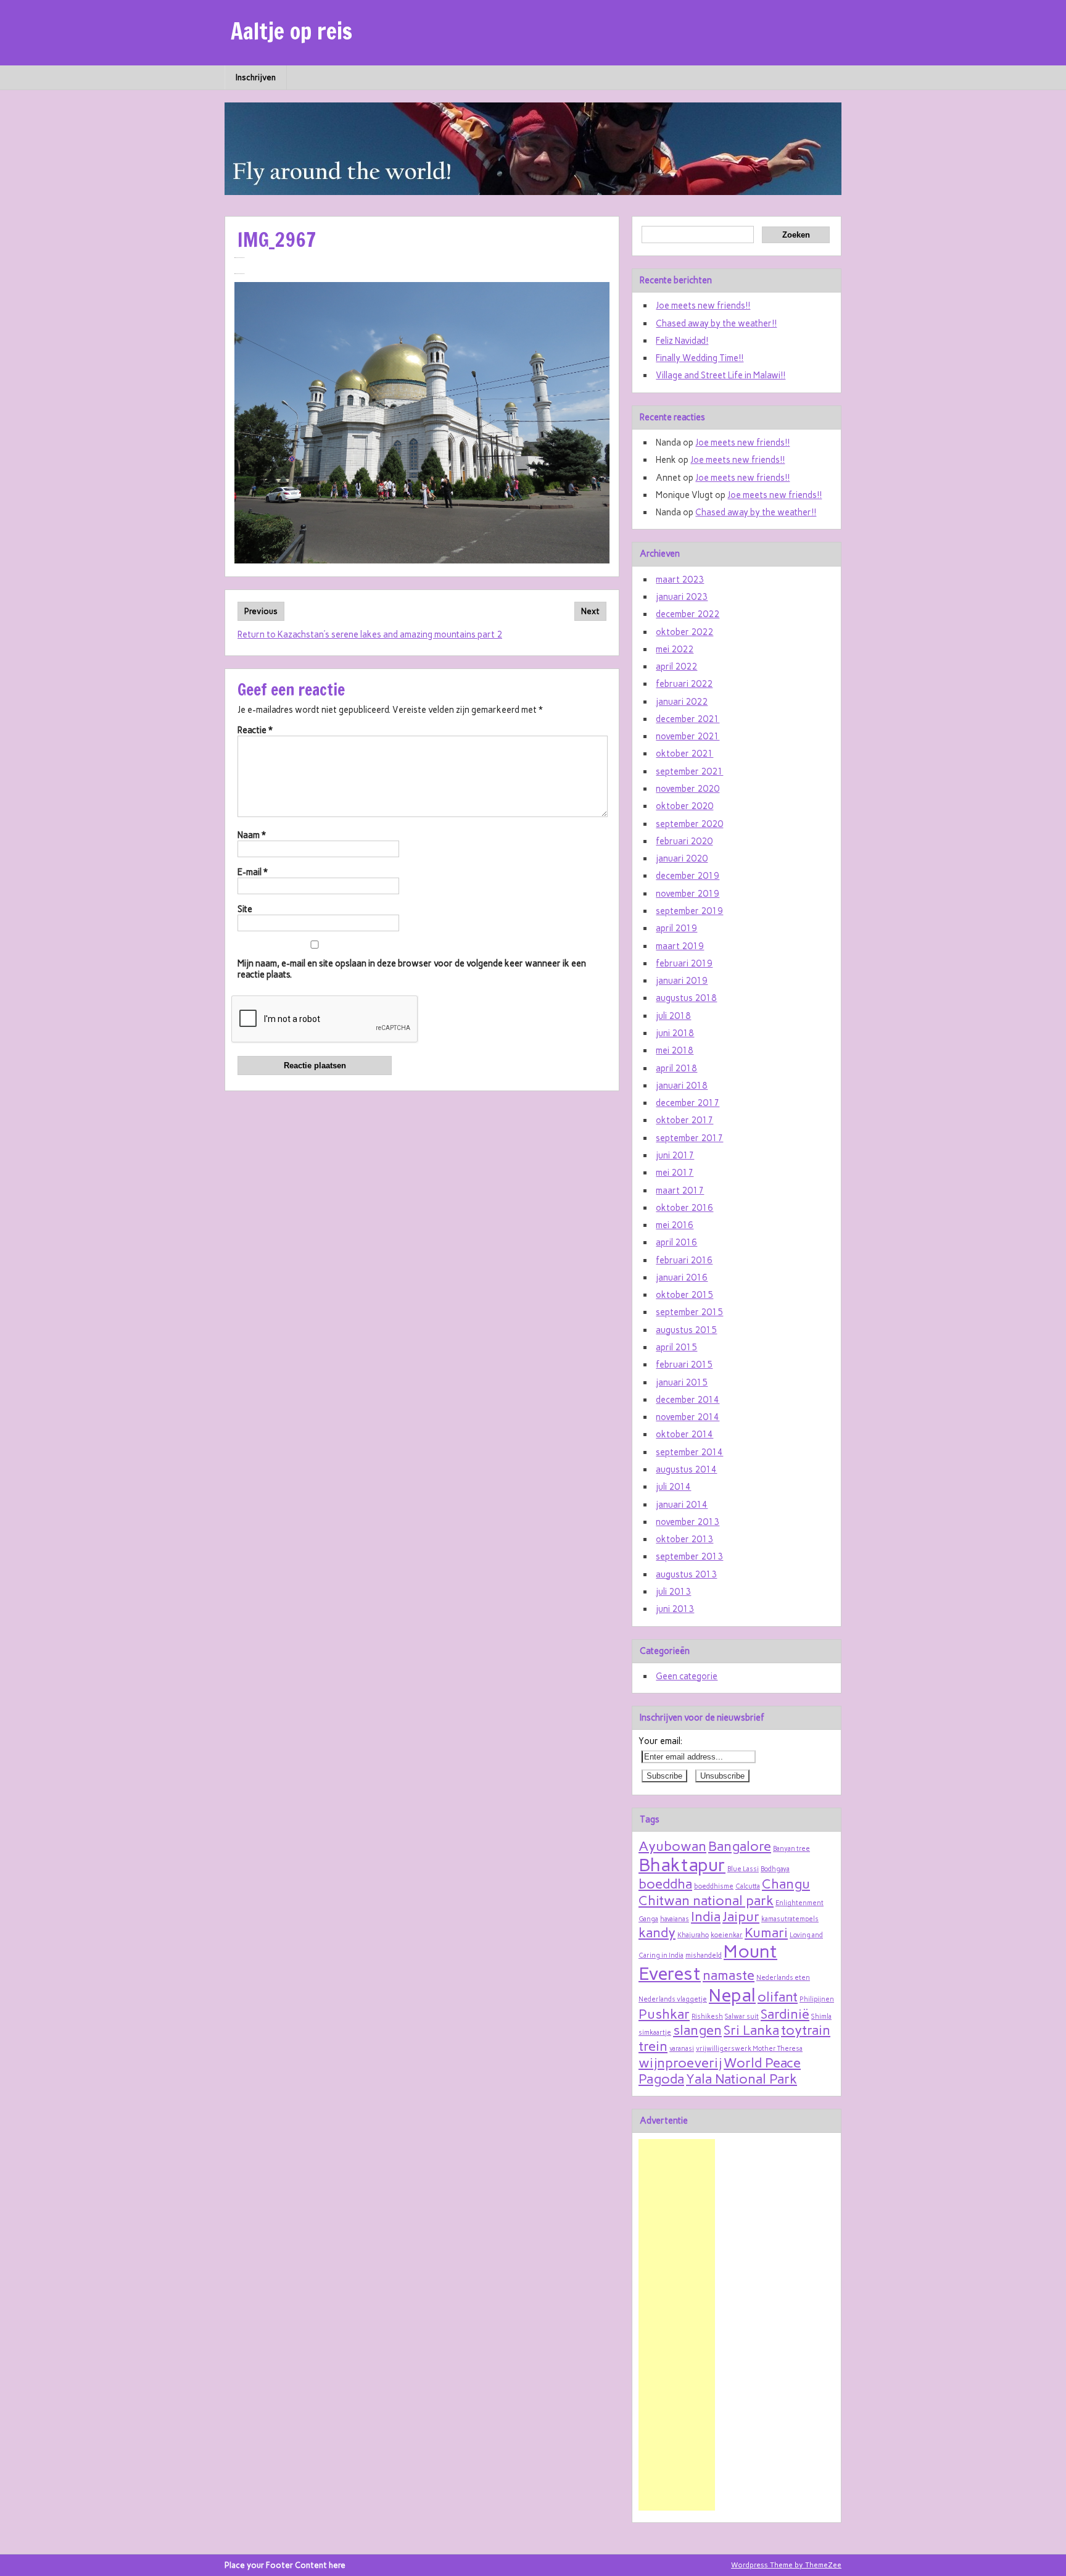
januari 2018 (682, 1086)
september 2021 (689, 771)
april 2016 (676, 1242)
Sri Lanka (751, 2030)
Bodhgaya (775, 1869)
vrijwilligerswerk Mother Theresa (749, 2049)
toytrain (806, 2030)
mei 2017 (675, 1173)
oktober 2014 (684, 1434)
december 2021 (688, 719)
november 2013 (688, 1522)
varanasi (682, 2049)
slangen (697, 2030)
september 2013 (689, 1556)
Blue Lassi (743, 1869)
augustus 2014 (686, 1469)
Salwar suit (742, 2017)
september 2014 (689, 1452)
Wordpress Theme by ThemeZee (786, 2565)
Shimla (821, 2017)
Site (245, 909)
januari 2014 (682, 1505)
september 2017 (689, 1138)
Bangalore (740, 1846)
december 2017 (688, 1103)
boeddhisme (714, 1886)
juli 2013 (673, 1592)
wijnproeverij (680, 2063)
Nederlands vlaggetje (673, 1999)
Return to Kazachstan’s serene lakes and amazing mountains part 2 (370, 634)
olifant (778, 1996)
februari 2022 (684, 684)
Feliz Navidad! (682, 341)
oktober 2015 (684, 1295)
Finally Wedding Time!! (700, 358)
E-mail (253, 872)
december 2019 (688, 876)
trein (653, 2046)
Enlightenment (799, 1903)
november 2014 (688, 1417)
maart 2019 (680, 946)
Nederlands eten (783, 1978)
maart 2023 (680, 580)
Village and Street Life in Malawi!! (721, 375)
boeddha (665, 1884)
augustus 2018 (686, 998)
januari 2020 (682, 858)
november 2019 (688, 894)
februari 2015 (684, 1365)
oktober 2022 (684, 632)
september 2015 (689, 1312)
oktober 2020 (684, 806)
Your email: (660, 1741)
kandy (657, 1932)
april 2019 (676, 928)
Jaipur (741, 1916)
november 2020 (688, 789)
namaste (729, 1975)
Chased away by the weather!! (716, 323)
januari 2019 (682, 981)
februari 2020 (684, 841)
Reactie (255, 730)
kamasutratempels (790, 1919)
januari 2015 (682, 1382)
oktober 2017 (684, 1120)
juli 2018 (673, 1016)
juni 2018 (675, 1033)
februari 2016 (684, 1260)
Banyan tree (791, 1849)
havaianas (675, 1919)
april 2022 (676, 667)
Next (590, 611)
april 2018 (676, 1068)
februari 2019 (684, 963)
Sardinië (785, 2014)
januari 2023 (682, 597)
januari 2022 (682, 702)
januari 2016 (682, 1278)
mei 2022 (675, 649)
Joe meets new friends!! (703, 305)
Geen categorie (687, 1676)
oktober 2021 (684, 754)
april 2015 (676, 1347)
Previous (261, 611)
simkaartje (655, 2033)
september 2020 (689, 824)
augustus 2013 (686, 1574)
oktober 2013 (684, 1539)
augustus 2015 (686, 1330)
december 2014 (688, 1400)
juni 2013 (675, 1609)
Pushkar (664, 2014)
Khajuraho (693, 1935)
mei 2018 (675, 1050)
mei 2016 (675, 1225)
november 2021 (688, 736)
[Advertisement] (677, 2325)
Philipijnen (817, 1999)
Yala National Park (742, 2079)
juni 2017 (675, 1155)
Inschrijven (256, 77)
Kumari (766, 1932)
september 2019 (689, 911)
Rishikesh (707, 2017)
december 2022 (688, 614)
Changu (786, 1884)
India (706, 1916)
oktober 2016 (684, 1208)
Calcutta (748, 1886)
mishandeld (704, 1955)
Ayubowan (672, 1846)
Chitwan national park (706, 1900)
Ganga (648, 1919)
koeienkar (727, 1935)
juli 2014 (673, 1487)
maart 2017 (680, 1190)
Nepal (732, 1995)
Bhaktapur (682, 1865)
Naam (252, 835)
